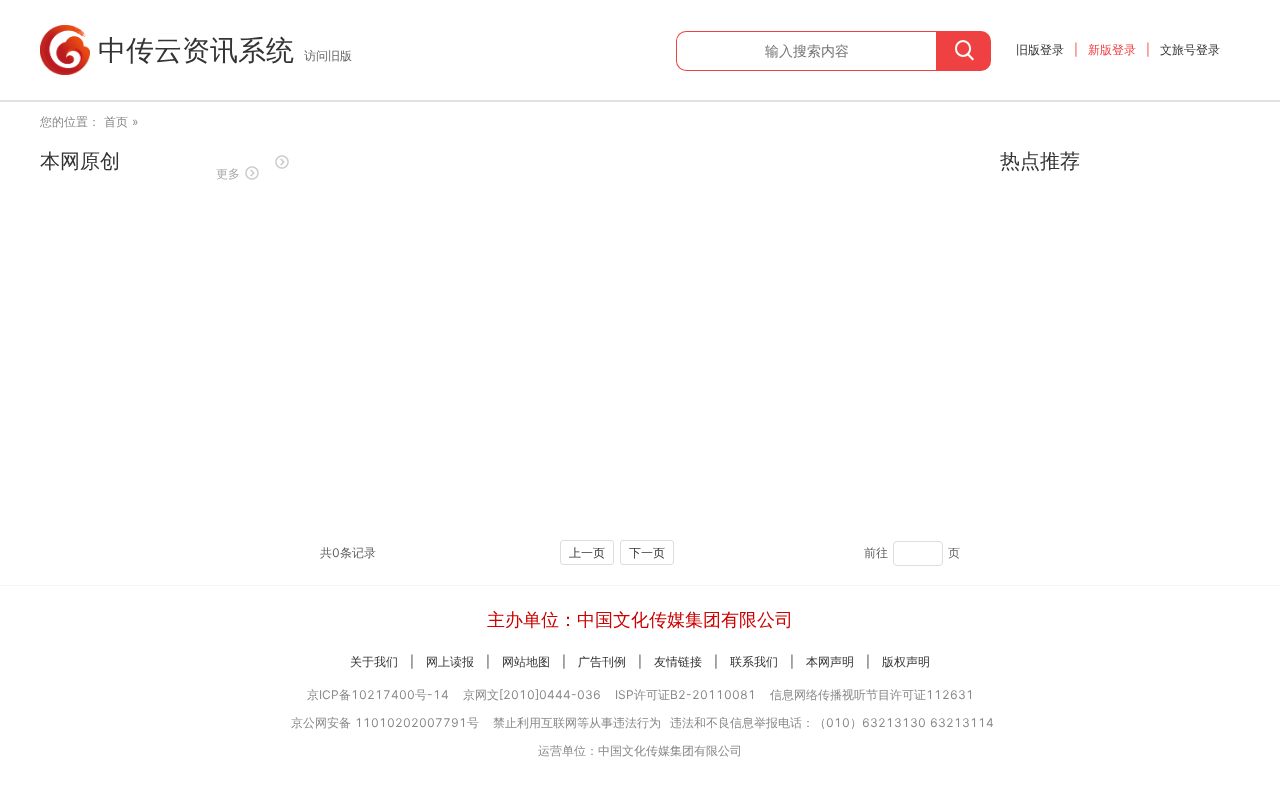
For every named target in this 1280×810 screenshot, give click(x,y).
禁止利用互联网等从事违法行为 (577, 722)
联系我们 (754, 661)
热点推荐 (1040, 161)
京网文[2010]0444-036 (532, 694)
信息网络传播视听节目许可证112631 (872, 694)
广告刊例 (602, 661)
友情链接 (678, 661)
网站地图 (526, 661)
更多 (228, 173)
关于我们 (374, 661)
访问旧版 (328, 55)
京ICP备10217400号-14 (378, 694)
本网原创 (80, 161)
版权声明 (906, 661)
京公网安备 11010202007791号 (385, 722)
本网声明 (830, 661)
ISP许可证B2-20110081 (685, 694)
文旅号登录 (1190, 49)
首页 (116, 121)
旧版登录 (1040, 49)
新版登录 (1112, 49)
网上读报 (450, 661)
